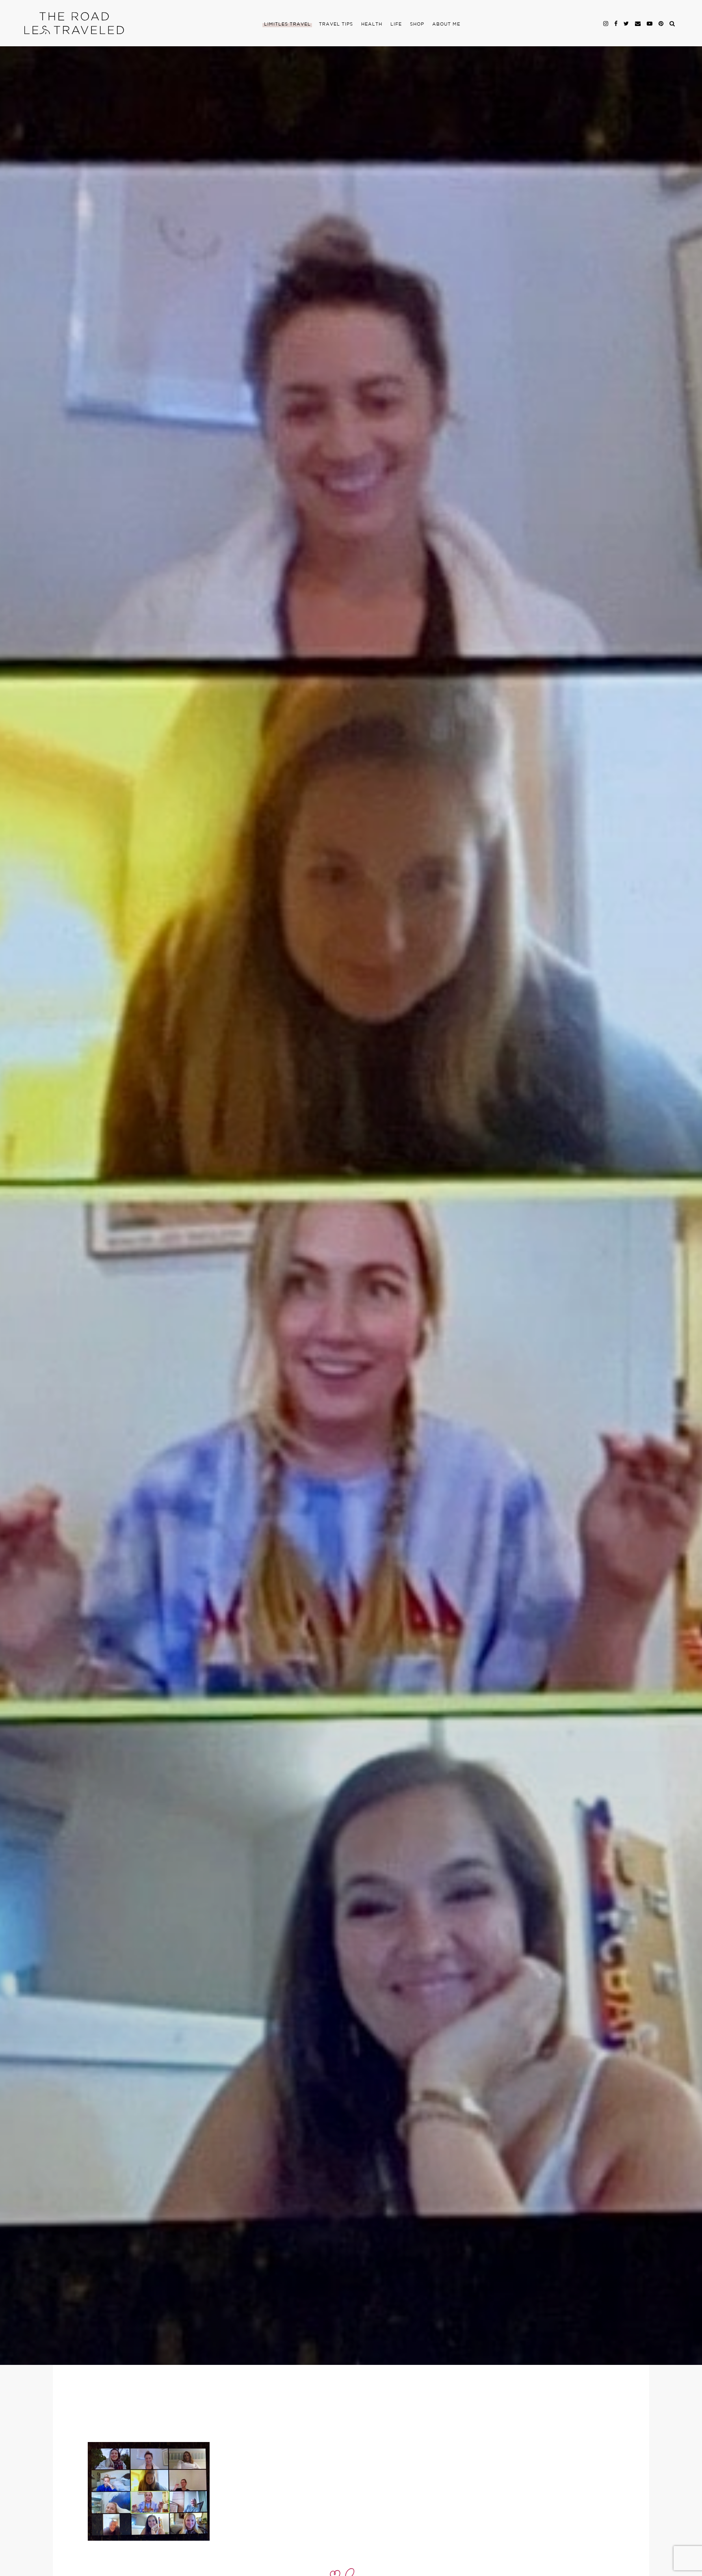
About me (446, 24)
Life (396, 24)
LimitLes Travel (287, 24)
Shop (417, 24)
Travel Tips (336, 24)
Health (372, 24)
